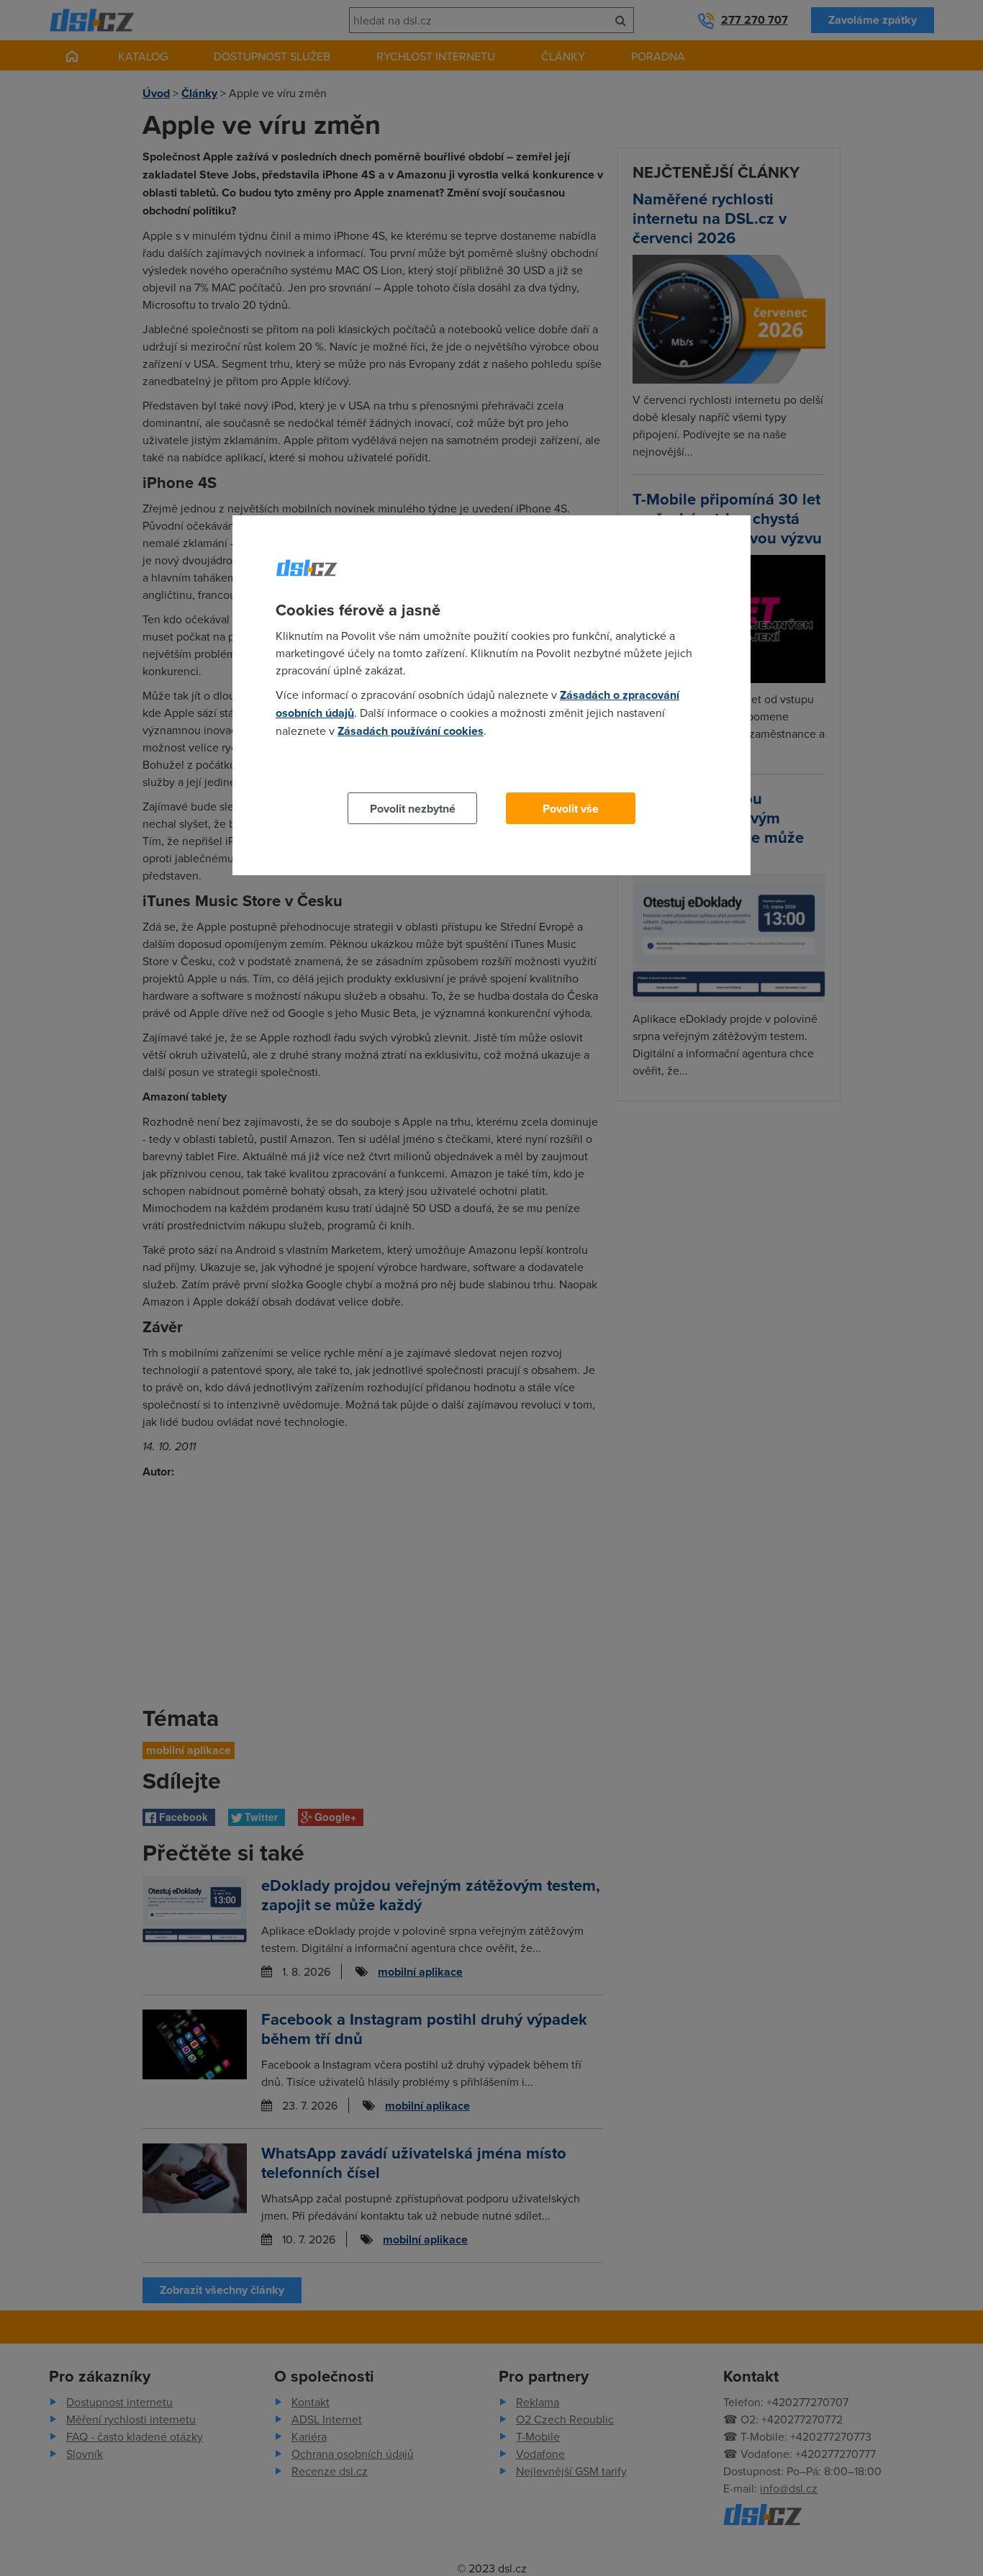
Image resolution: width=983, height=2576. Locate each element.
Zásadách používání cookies (411, 731)
